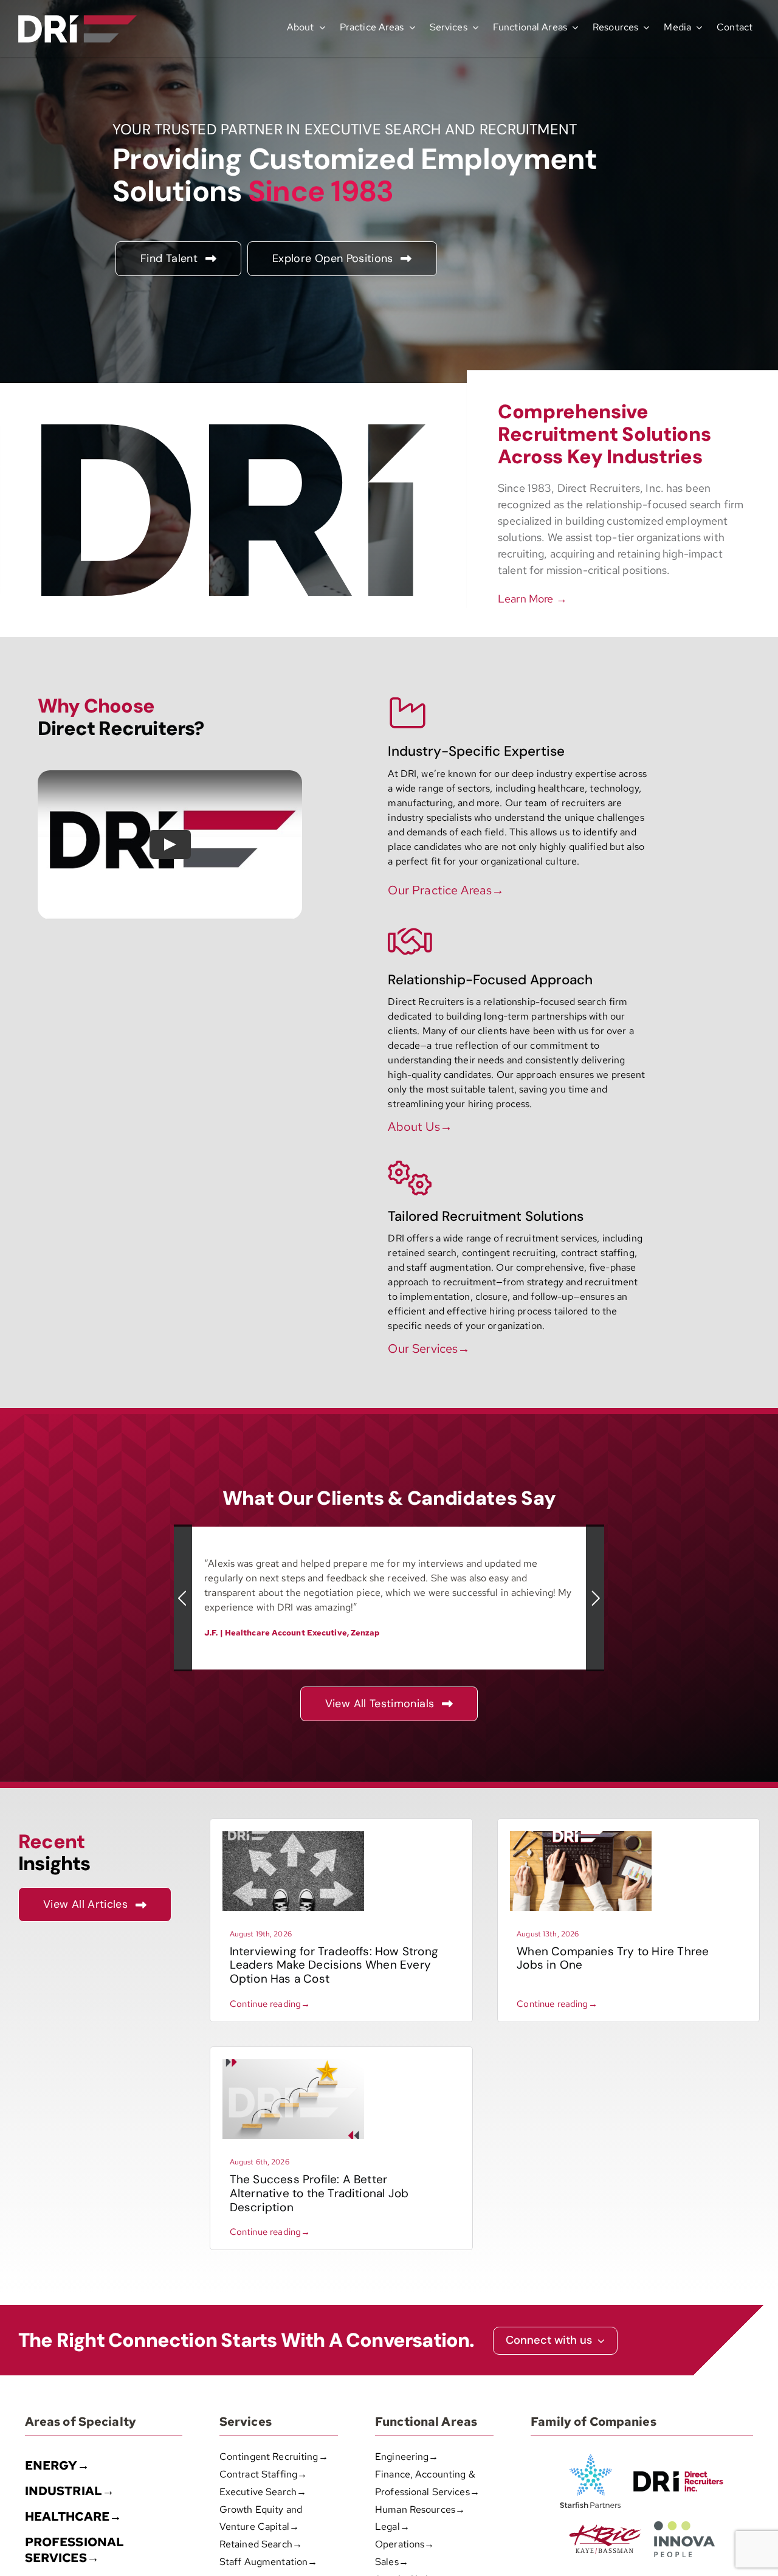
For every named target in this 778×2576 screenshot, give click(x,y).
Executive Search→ (263, 2492)
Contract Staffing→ (263, 2474)
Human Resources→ (420, 2509)
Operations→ (404, 2544)
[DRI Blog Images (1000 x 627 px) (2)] (293, 2064)
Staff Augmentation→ (268, 2562)
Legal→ (392, 2526)
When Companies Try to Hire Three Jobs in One (613, 1958)
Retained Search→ (261, 2544)
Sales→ (392, 2562)
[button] (183, 1598)
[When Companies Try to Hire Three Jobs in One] (581, 1836)
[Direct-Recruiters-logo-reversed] (77, 20)
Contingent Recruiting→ (274, 2457)
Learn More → (532, 599)
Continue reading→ (270, 2004)
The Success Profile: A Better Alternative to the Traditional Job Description (319, 2193)
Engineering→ (407, 2457)
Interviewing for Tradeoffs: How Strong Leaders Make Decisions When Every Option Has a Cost (334, 1965)
